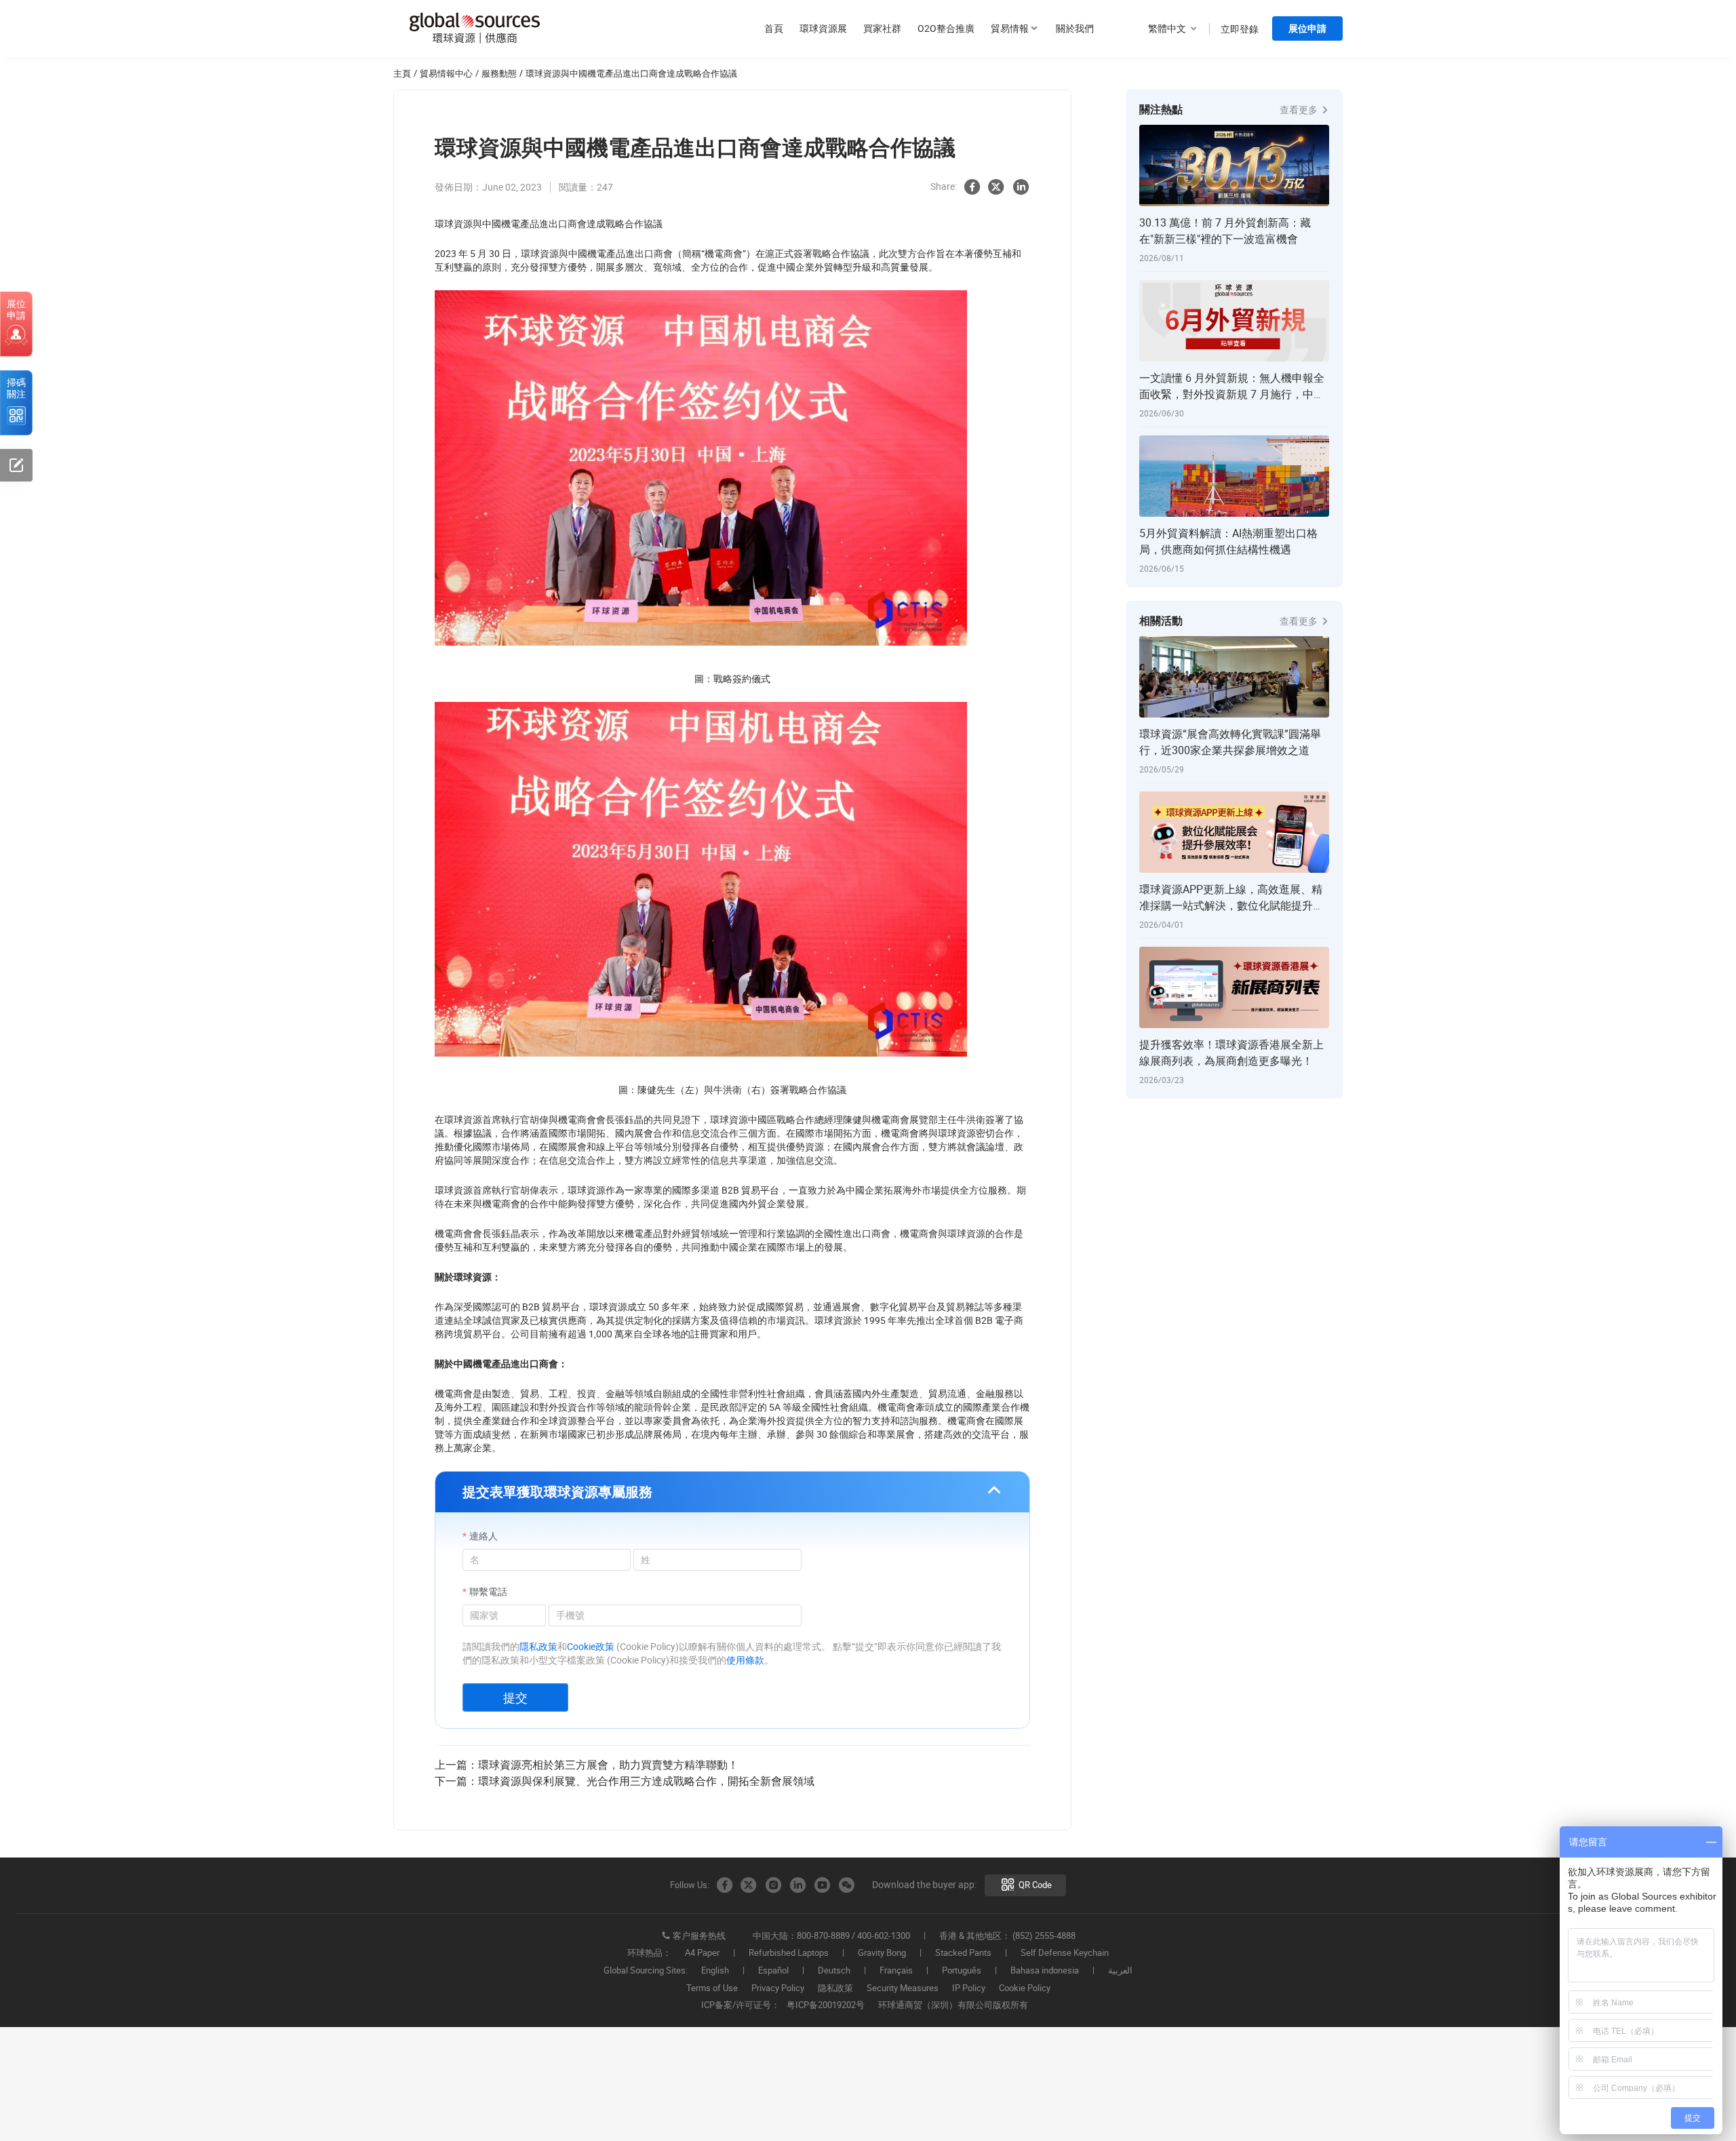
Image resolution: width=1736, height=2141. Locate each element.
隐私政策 (835, 1988)
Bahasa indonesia (1045, 1971)
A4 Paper (702, 1953)
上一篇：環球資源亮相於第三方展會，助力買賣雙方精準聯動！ (587, 1765)
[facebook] (972, 187)
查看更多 (1300, 110)
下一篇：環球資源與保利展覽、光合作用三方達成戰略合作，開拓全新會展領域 (625, 1781)
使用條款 (745, 1660)
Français (896, 1971)
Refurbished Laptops (789, 1953)
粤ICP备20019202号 (826, 2005)
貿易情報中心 (446, 73)
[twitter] (996, 187)
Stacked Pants (963, 1953)
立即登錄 (1240, 29)
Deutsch (834, 1971)
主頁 (402, 73)
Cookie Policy (1025, 1988)
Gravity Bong (882, 1953)
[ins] (773, 1885)
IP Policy (969, 1988)
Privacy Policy (778, 1988)
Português (962, 1971)
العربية (1120, 1971)
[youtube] (822, 1885)
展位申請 (1307, 28)
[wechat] (846, 1885)
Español (773, 1971)
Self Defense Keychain (1065, 1953)
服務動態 (499, 73)
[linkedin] (1021, 187)
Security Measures (903, 1988)
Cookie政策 (591, 1646)
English (715, 1971)
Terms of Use (712, 1988)
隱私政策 (538, 1646)
